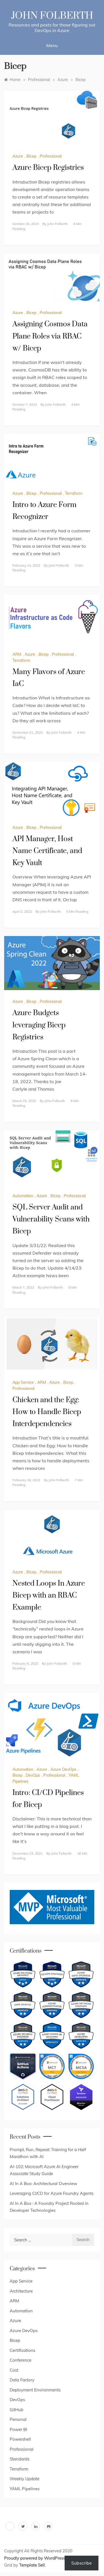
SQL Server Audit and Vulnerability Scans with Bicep (51, 1219)
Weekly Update (25, 2479)
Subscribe (82, 2563)
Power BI (18, 2429)
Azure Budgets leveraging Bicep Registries (39, 1025)
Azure (18, 156)
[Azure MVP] (52, 1907)
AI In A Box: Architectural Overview (43, 2184)
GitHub (17, 2410)
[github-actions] (23, 2066)
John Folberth (52, 16)
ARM (17, 654)
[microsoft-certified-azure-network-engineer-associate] (81, 2005)
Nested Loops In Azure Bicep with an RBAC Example (49, 1596)
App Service (23, 1382)
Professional (51, 156)
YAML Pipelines (25, 2489)
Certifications (22, 2350)
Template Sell (32, 2565)
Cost (14, 2370)
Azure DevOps (63, 1769)
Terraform (74, 493)
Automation (23, 1196)
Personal (18, 2419)
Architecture (21, 2291)
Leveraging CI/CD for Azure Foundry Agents (52, 2193)
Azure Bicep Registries (48, 168)
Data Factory (22, 2380)
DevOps (33, 1775)
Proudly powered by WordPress (35, 2558)
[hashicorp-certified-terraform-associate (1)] (81, 2097)
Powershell (20, 2439)
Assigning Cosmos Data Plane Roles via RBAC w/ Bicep (50, 336)
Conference (21, 2360)
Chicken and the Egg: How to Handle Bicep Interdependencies (47, 1412)
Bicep (31, 156)
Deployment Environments (35, 2390)
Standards (20, 2459)
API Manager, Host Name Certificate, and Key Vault (47, 851)
